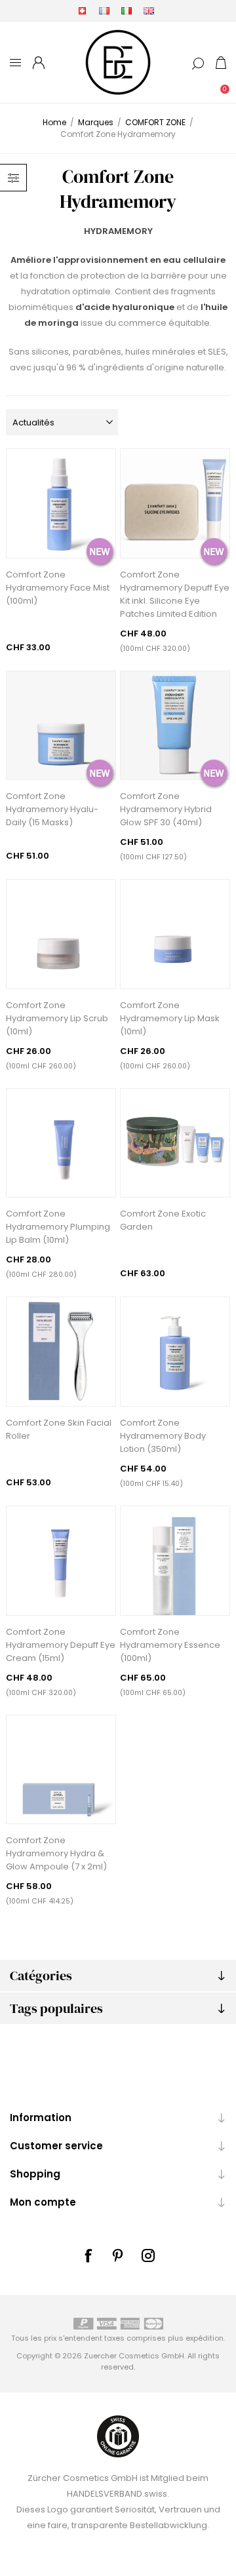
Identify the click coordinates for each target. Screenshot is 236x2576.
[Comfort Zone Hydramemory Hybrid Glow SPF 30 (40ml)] (175, 726)
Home (54, 122)
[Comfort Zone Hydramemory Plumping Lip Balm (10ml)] (61, 1143)
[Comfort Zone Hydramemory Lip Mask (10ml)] (175, 934)
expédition (205, 2338)
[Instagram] (148, 2255)
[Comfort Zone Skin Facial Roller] (61, 1352)
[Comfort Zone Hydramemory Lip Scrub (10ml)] (61, 934)
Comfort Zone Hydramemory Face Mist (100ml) (58, 588)
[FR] (104, 10)
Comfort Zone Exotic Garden (163, 1220)
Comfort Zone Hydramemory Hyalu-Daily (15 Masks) (52, 809)
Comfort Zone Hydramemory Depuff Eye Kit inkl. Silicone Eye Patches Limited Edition (175, 594)
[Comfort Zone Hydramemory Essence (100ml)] (175, 1561)
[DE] (82, 10)
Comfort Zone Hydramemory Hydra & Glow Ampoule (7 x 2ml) (56, 1853)
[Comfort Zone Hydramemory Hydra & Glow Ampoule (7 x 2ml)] (61, 1770)
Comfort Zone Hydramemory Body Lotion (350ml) (163, 1436)
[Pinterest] (118, 2255)
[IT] (127, 10)
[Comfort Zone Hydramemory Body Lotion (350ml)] (175, 1352)
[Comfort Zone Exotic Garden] (175, 1143)
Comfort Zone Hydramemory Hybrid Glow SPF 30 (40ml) (166, 809)
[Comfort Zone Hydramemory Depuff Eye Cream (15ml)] (61, 1561)
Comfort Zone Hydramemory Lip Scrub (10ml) (57, 1018)
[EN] (149, 10)
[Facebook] (88, 2255)
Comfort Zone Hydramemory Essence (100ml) (170, 1645)
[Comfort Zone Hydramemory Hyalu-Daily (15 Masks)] (61, 726)
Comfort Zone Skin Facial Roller (59, 1429)
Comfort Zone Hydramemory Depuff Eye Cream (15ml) (61, 1645)
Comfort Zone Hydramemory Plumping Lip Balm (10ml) (58, 1227)
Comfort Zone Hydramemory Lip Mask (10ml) (170, 1018)
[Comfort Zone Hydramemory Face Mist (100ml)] (61, 503)
